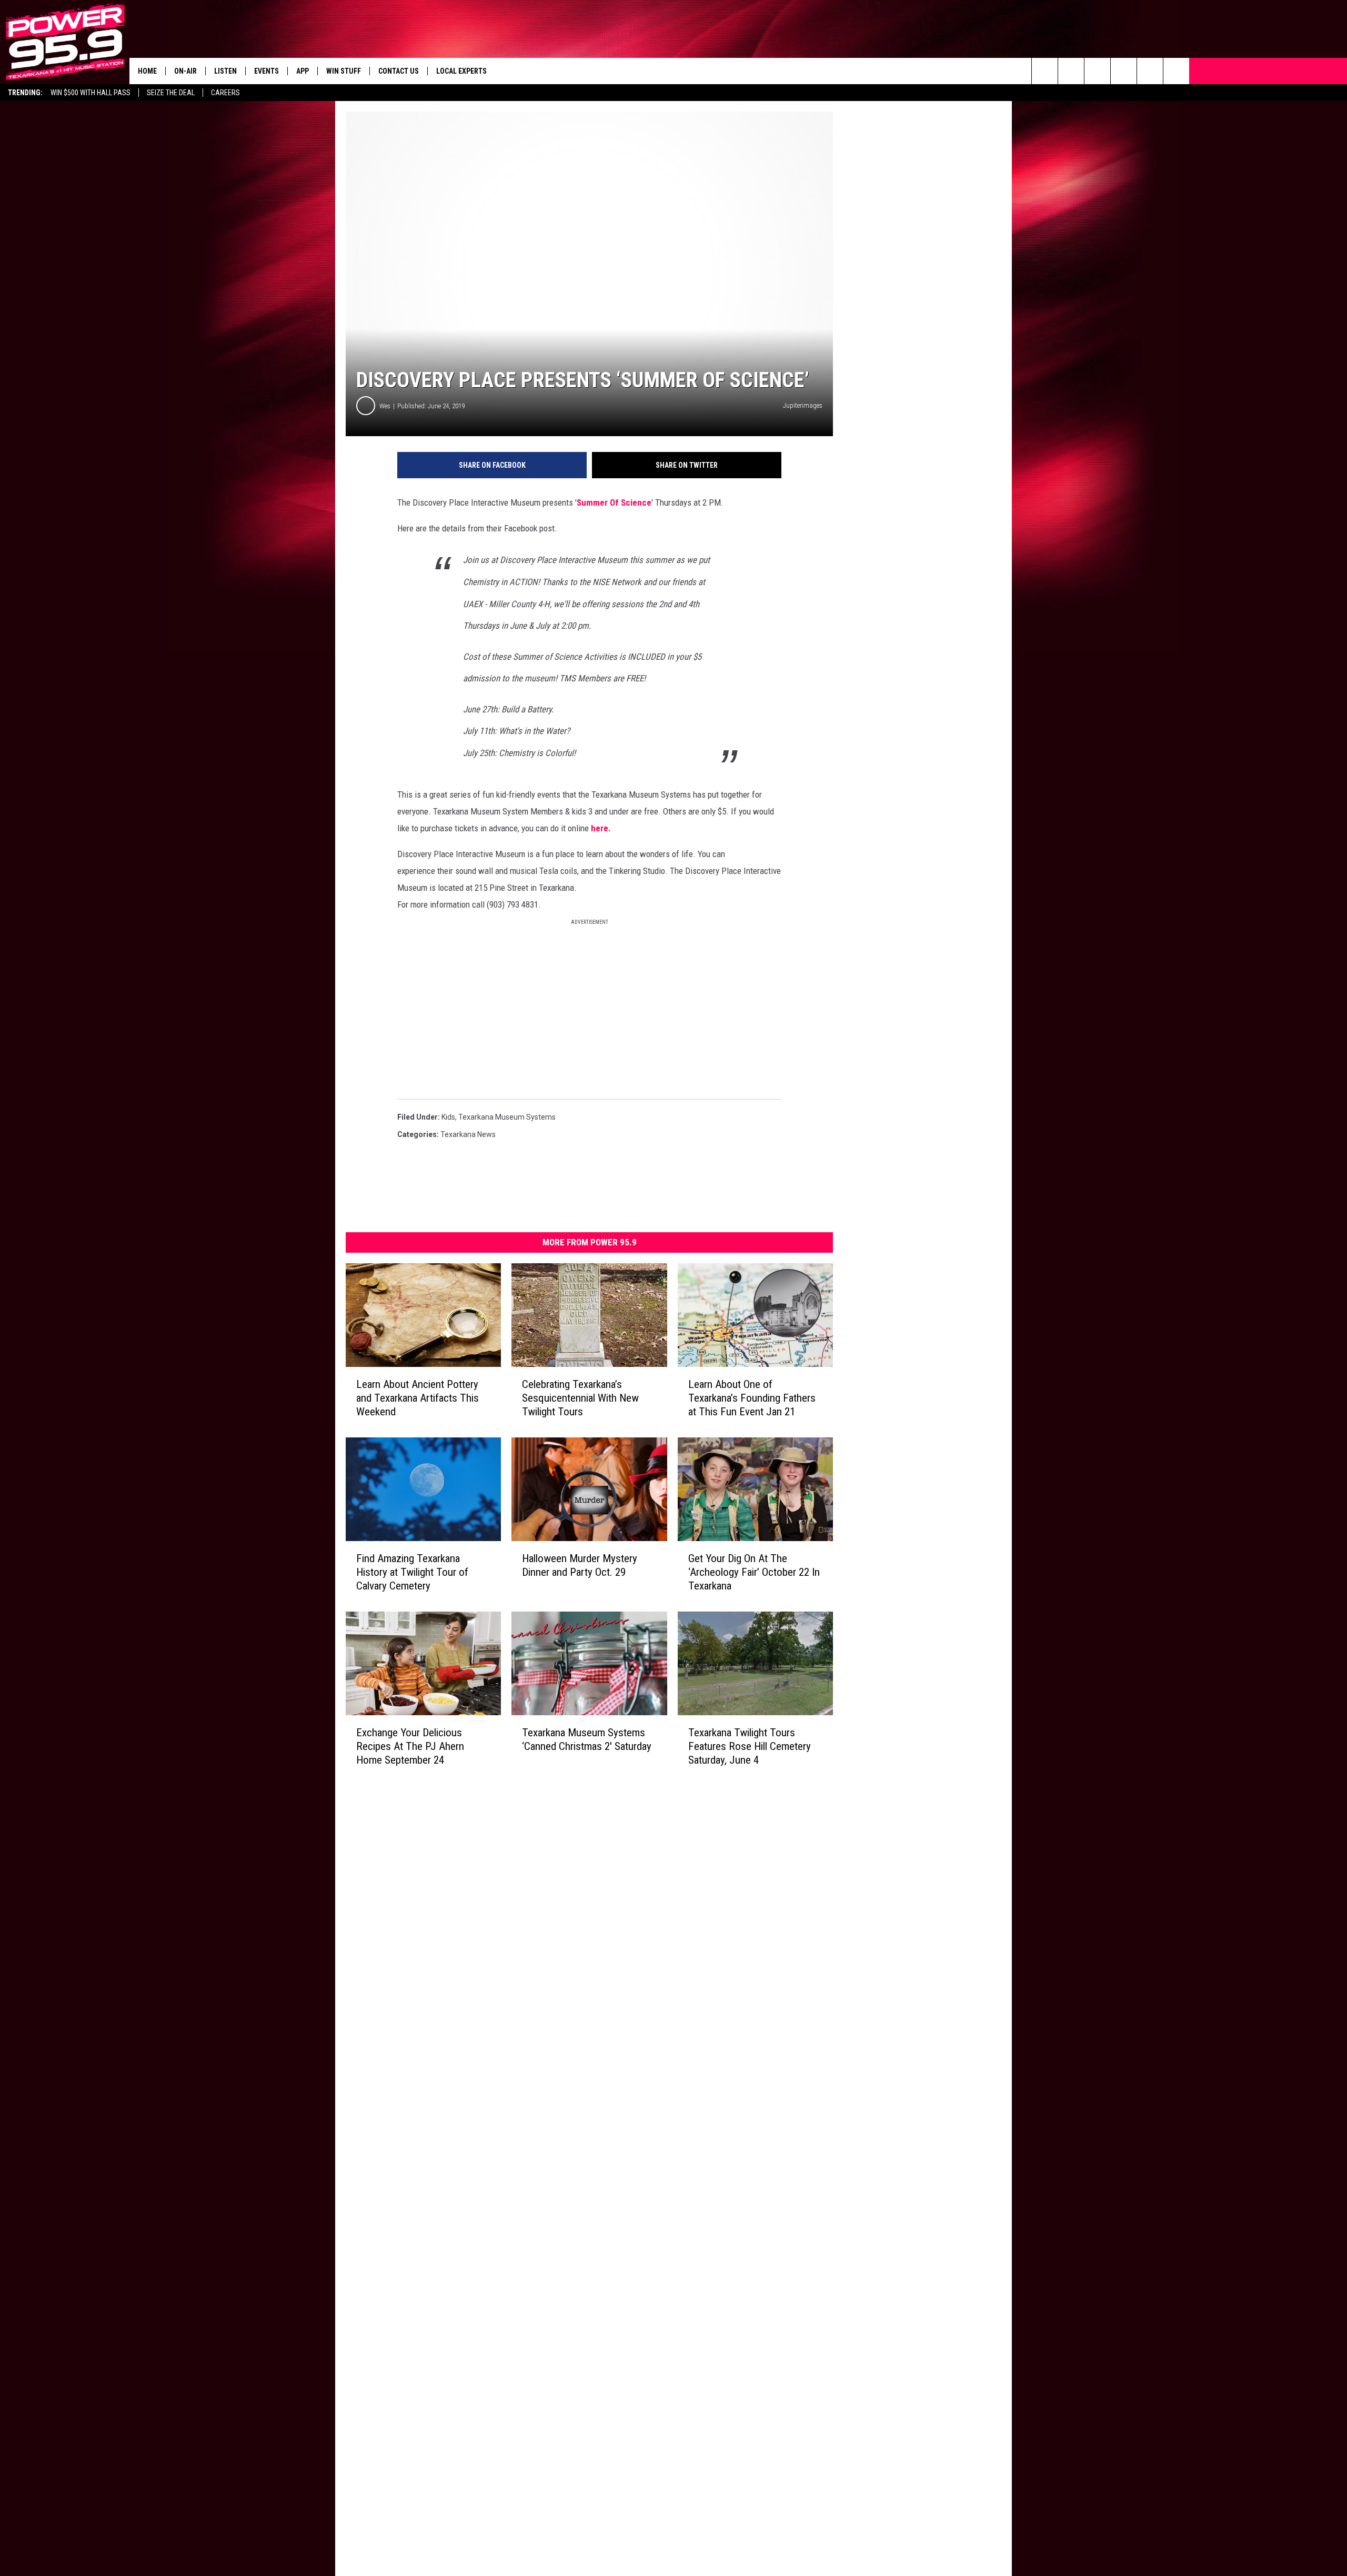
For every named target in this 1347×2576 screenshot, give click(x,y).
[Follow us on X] (1176, 71)
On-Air (185, 71)
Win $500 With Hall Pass (91, 93)
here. (601, 828)
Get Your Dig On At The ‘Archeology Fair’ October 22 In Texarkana (754, 1572)
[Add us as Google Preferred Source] (1071, 71)
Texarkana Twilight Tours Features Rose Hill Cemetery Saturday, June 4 (750, 1746)
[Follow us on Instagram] (1124, 71)
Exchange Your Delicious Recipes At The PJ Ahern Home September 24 (410, 1746)
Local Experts (461, 71)
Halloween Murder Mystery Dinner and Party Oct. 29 (580, 1565)
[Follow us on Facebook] (1097, 71)
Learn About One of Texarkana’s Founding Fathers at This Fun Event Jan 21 (752, 1398)
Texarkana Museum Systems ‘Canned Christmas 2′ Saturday (587, 1739)
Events (267, 71)
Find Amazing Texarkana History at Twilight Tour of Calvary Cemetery (412, 1572)
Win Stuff (344, 71)
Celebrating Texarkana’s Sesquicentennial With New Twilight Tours (580, 1398)
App (303, 71)
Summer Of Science (614, 502)
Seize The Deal (171, 93)
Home (147, 71)
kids (448, 1117)
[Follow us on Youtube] (1150, 71)
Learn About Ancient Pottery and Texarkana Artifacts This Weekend (418, 1398)
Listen (225, 71)
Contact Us (399, 71)
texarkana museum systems (507, 1117)
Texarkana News (468, 1134)
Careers (225, 93)
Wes (385, 406)
